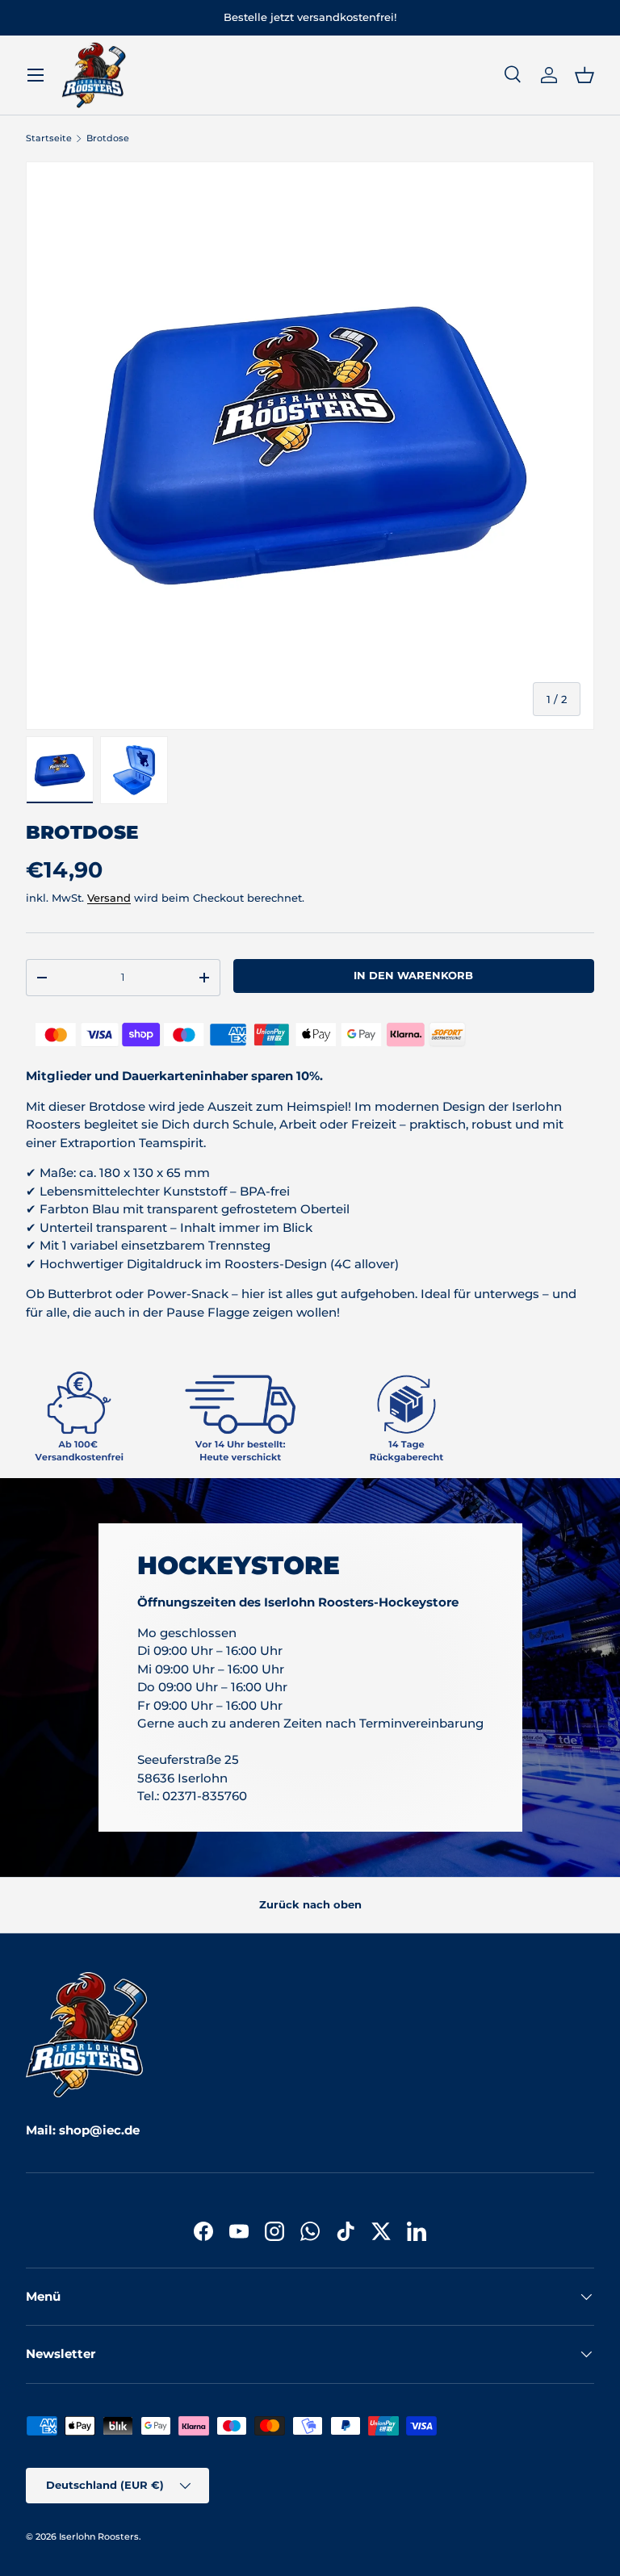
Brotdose (108, 138)
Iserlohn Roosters (99, 2536)
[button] (584, 75)
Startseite (49, 138)
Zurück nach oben (310, 1904)
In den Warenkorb (413, 975)
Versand (109, 898)
